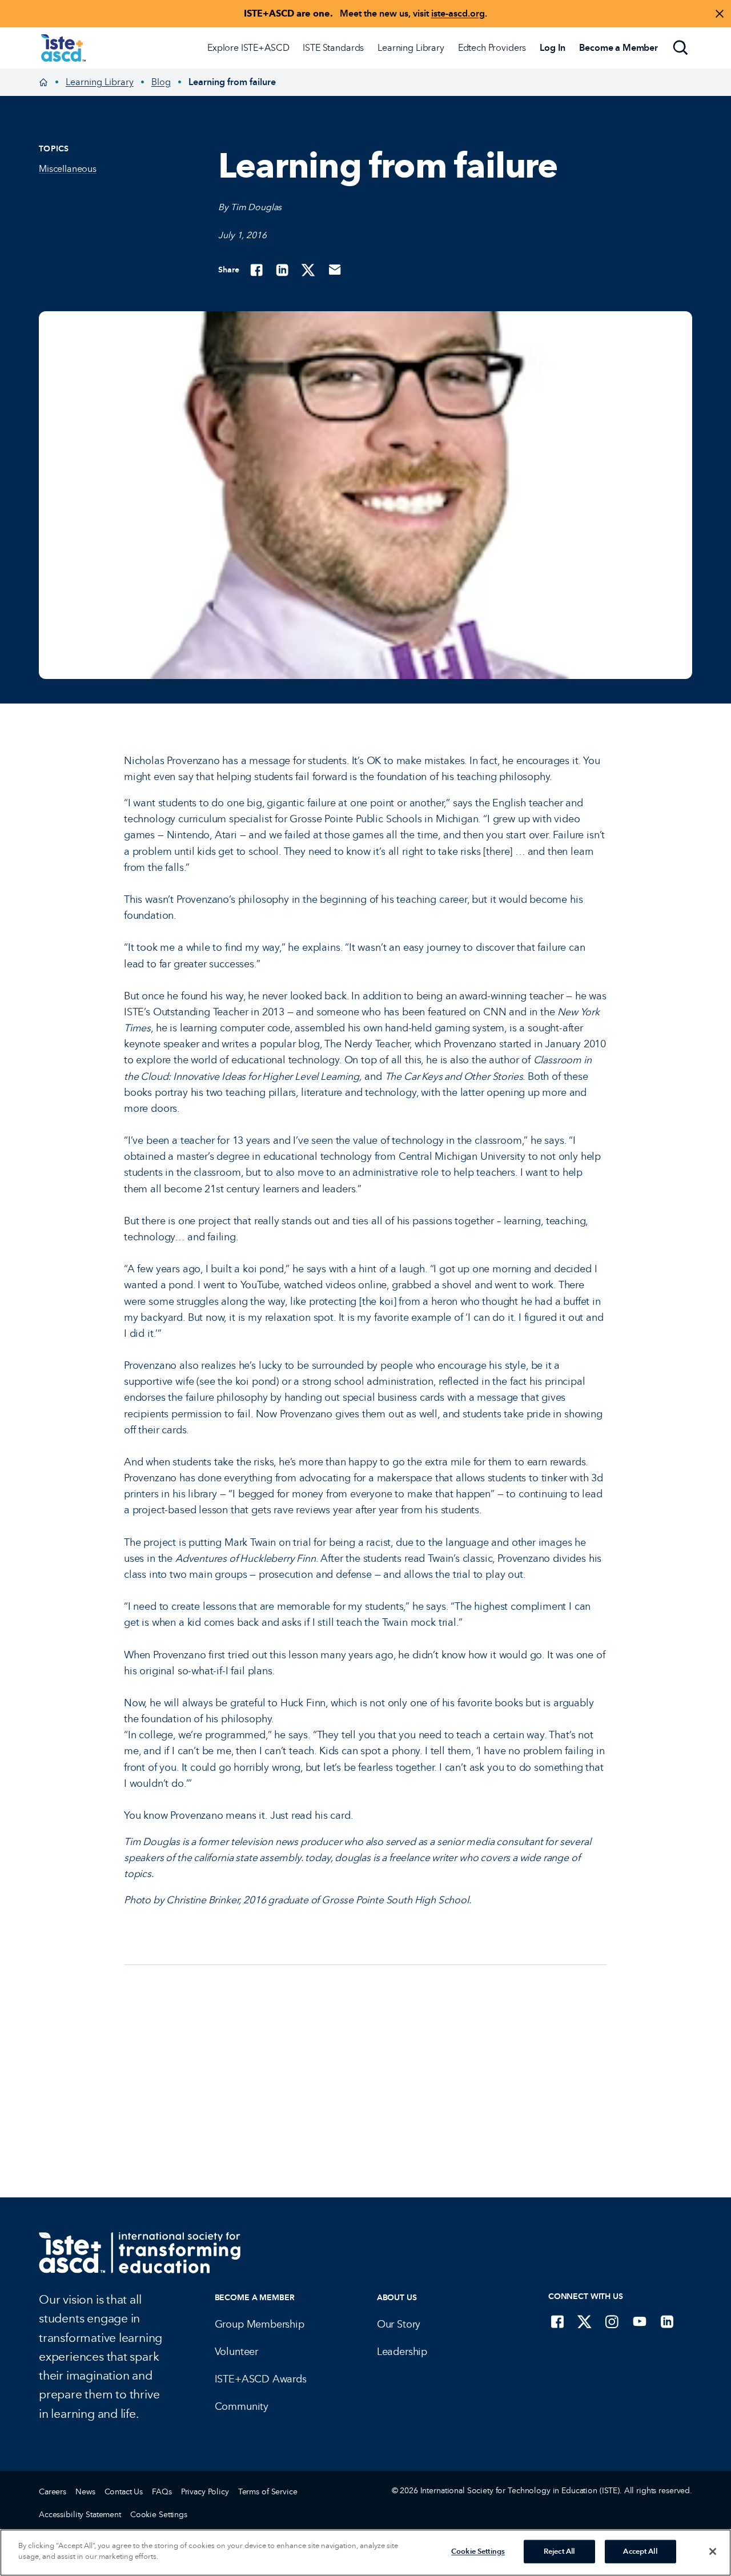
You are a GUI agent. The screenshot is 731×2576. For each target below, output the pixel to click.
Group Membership (260, 2324)
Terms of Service (268, 2492)
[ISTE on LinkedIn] (667, 2321)
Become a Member (255, 2298)
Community (242, 2406)
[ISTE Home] (63, 48)
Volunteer (236, 2352)
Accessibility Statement (80, 2515)
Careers (53, 2492)
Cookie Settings (159, 2515)
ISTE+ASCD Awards (261, 2379)
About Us (397, 2298)
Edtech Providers (492, 48)
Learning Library (411, 48)
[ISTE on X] (585, 2321)
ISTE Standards (333, 48)
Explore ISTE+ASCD (248, 48)
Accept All (640, 2551)
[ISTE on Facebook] (557, 2321)
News (85, 2492)
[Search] (681, 48)
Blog (161, 82)
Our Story (399, 2324)
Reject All (559, 2551)
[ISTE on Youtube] (640, 2321)
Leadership (402, 2352)
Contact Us (124, 2492)
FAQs (162, 2492)
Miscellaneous (68, 169)
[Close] (713, 2551)
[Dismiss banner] (720, 14)
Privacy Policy (205, 2492)
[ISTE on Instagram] (612, 2321)
